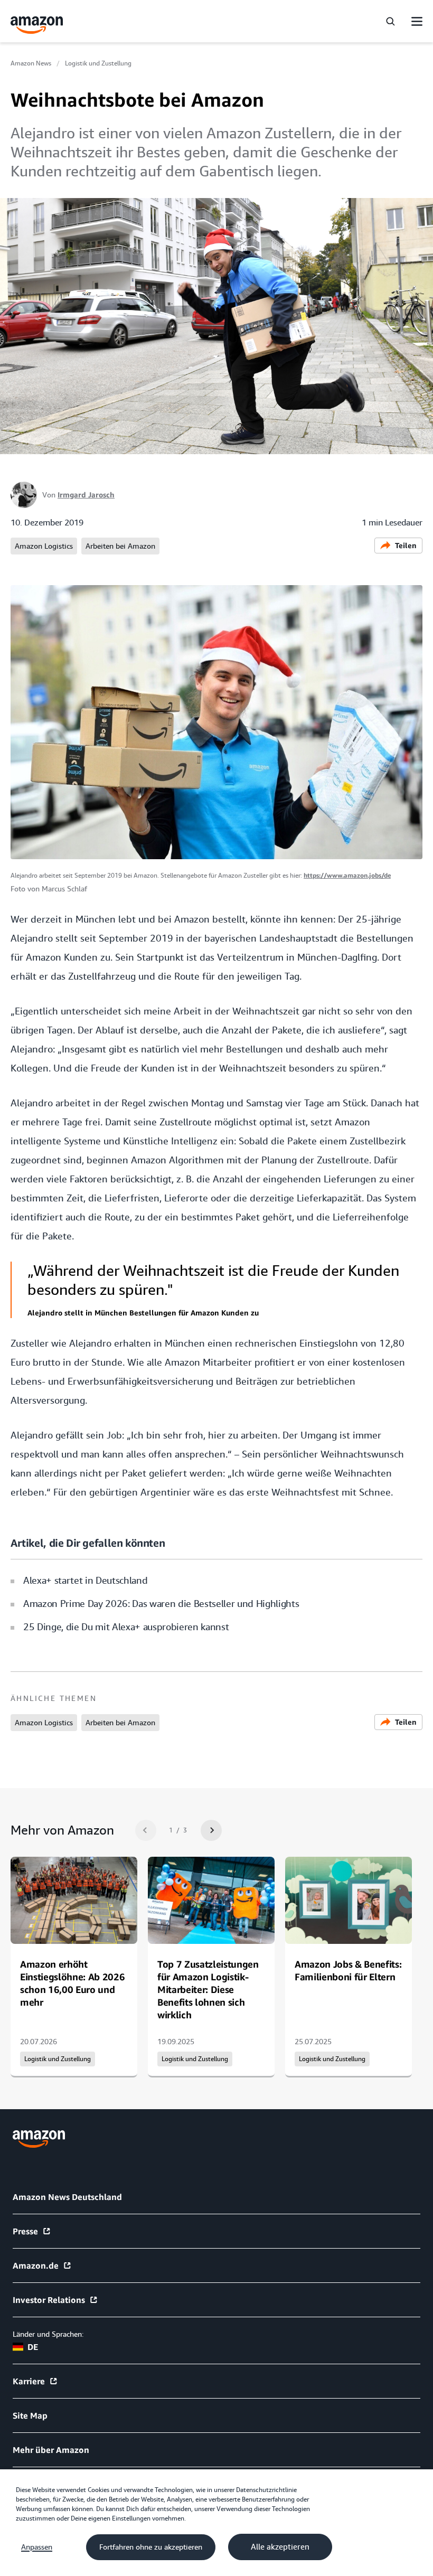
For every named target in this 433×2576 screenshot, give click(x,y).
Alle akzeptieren (280, 2547)
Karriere (29, 2381)
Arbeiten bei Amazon (120, 546)
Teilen (406, 545)
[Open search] (390, 21)
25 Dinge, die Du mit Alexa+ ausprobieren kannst (126, 1627)
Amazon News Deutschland (67, 2197)
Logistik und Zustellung (98, 63)
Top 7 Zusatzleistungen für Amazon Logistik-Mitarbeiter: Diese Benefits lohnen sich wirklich (208, 1989)
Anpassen (37, 2547)
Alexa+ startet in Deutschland (85, 1580)
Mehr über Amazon (51, 2450)
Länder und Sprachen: (48, 2334)
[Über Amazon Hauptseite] (39, 2139)
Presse (25, 2231)
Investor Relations (49, 2300)
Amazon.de (36, 2265)
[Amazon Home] (37, 25)
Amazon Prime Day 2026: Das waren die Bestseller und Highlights (161, 1604)
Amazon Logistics (44, 546)
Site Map (30, 2415)
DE (33, 2347)
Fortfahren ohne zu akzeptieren (151, 2547)
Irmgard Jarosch (86, 495)
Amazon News (31, 63)
